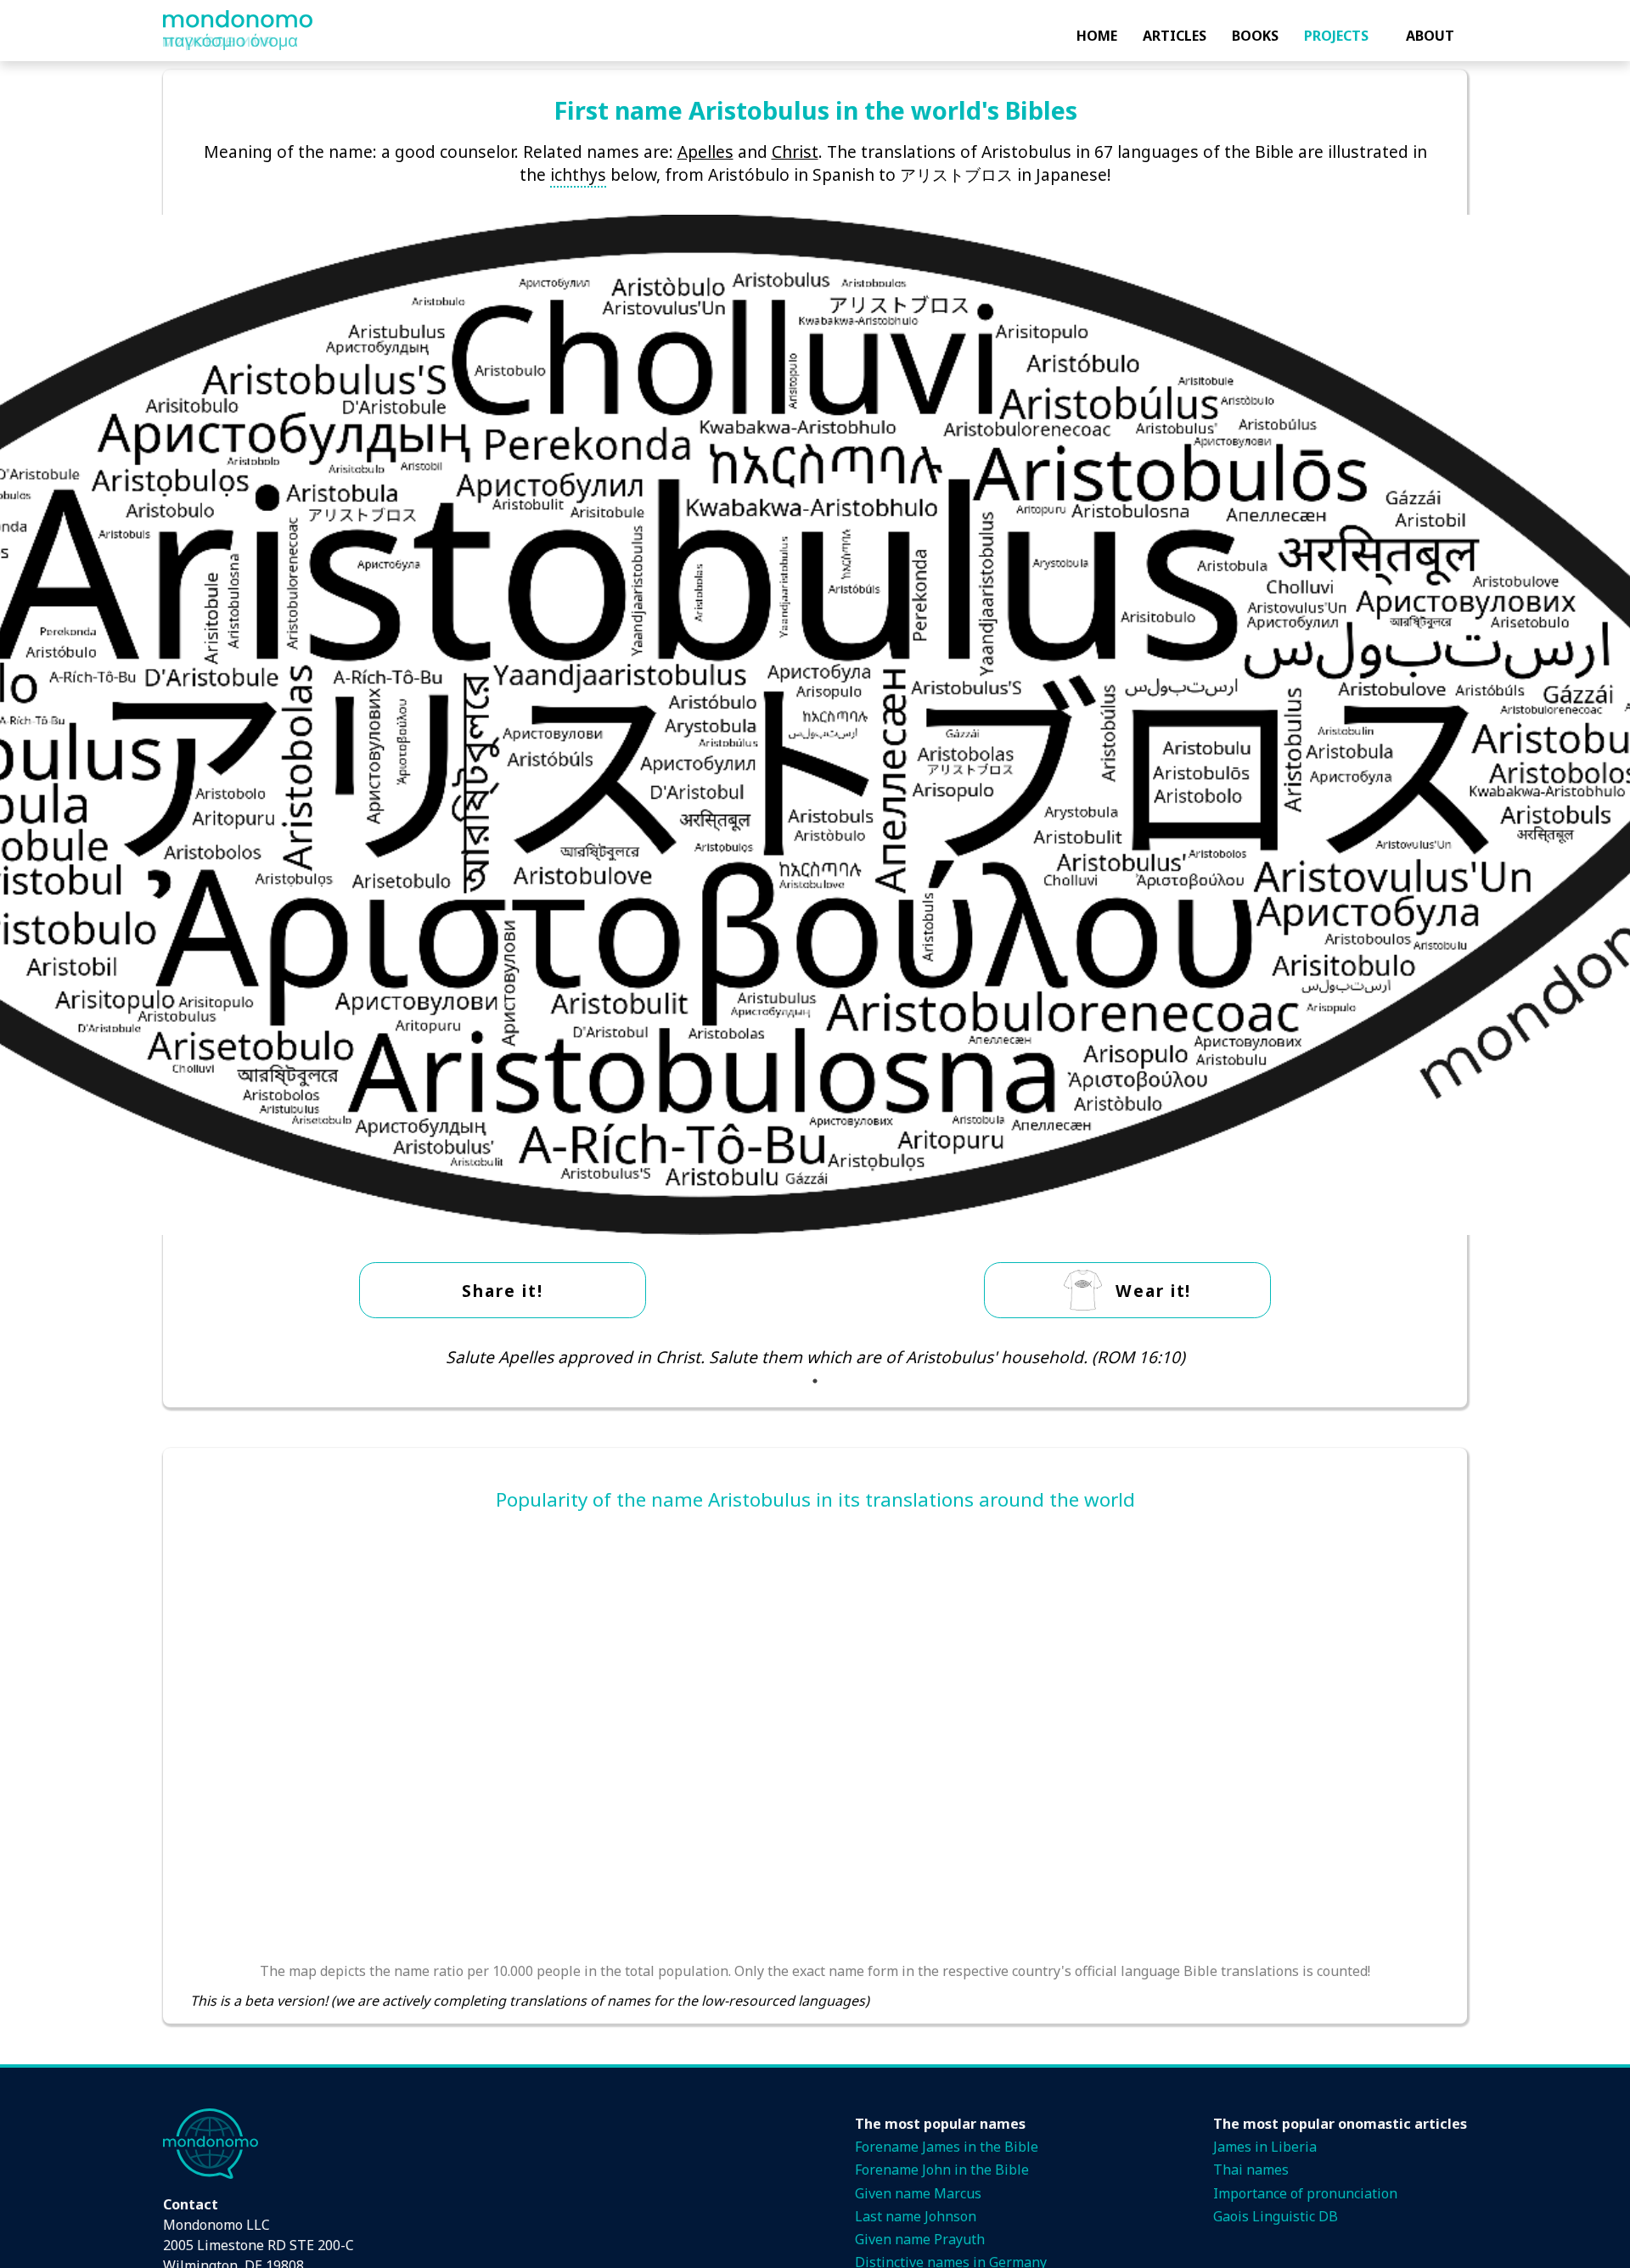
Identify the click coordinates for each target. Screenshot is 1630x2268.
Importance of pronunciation (1305, 2193)
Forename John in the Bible (942, 2170)
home (1097, 36)
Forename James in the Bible (947, 2147)
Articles (1175, 36)
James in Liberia (1265, 2147)
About (1430, 36)
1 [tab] (815, 1381)
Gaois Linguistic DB (1276, 2216)
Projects (1336, 36)
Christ (795, 152)
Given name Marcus (918, 2193)
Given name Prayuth (920, 2239)
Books (1255, 36)
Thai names (1251, 2170)
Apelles (705, 152)
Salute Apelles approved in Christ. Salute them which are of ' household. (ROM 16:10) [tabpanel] (815, 1357)
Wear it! (1153, 1291)
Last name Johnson (916, 2216)
